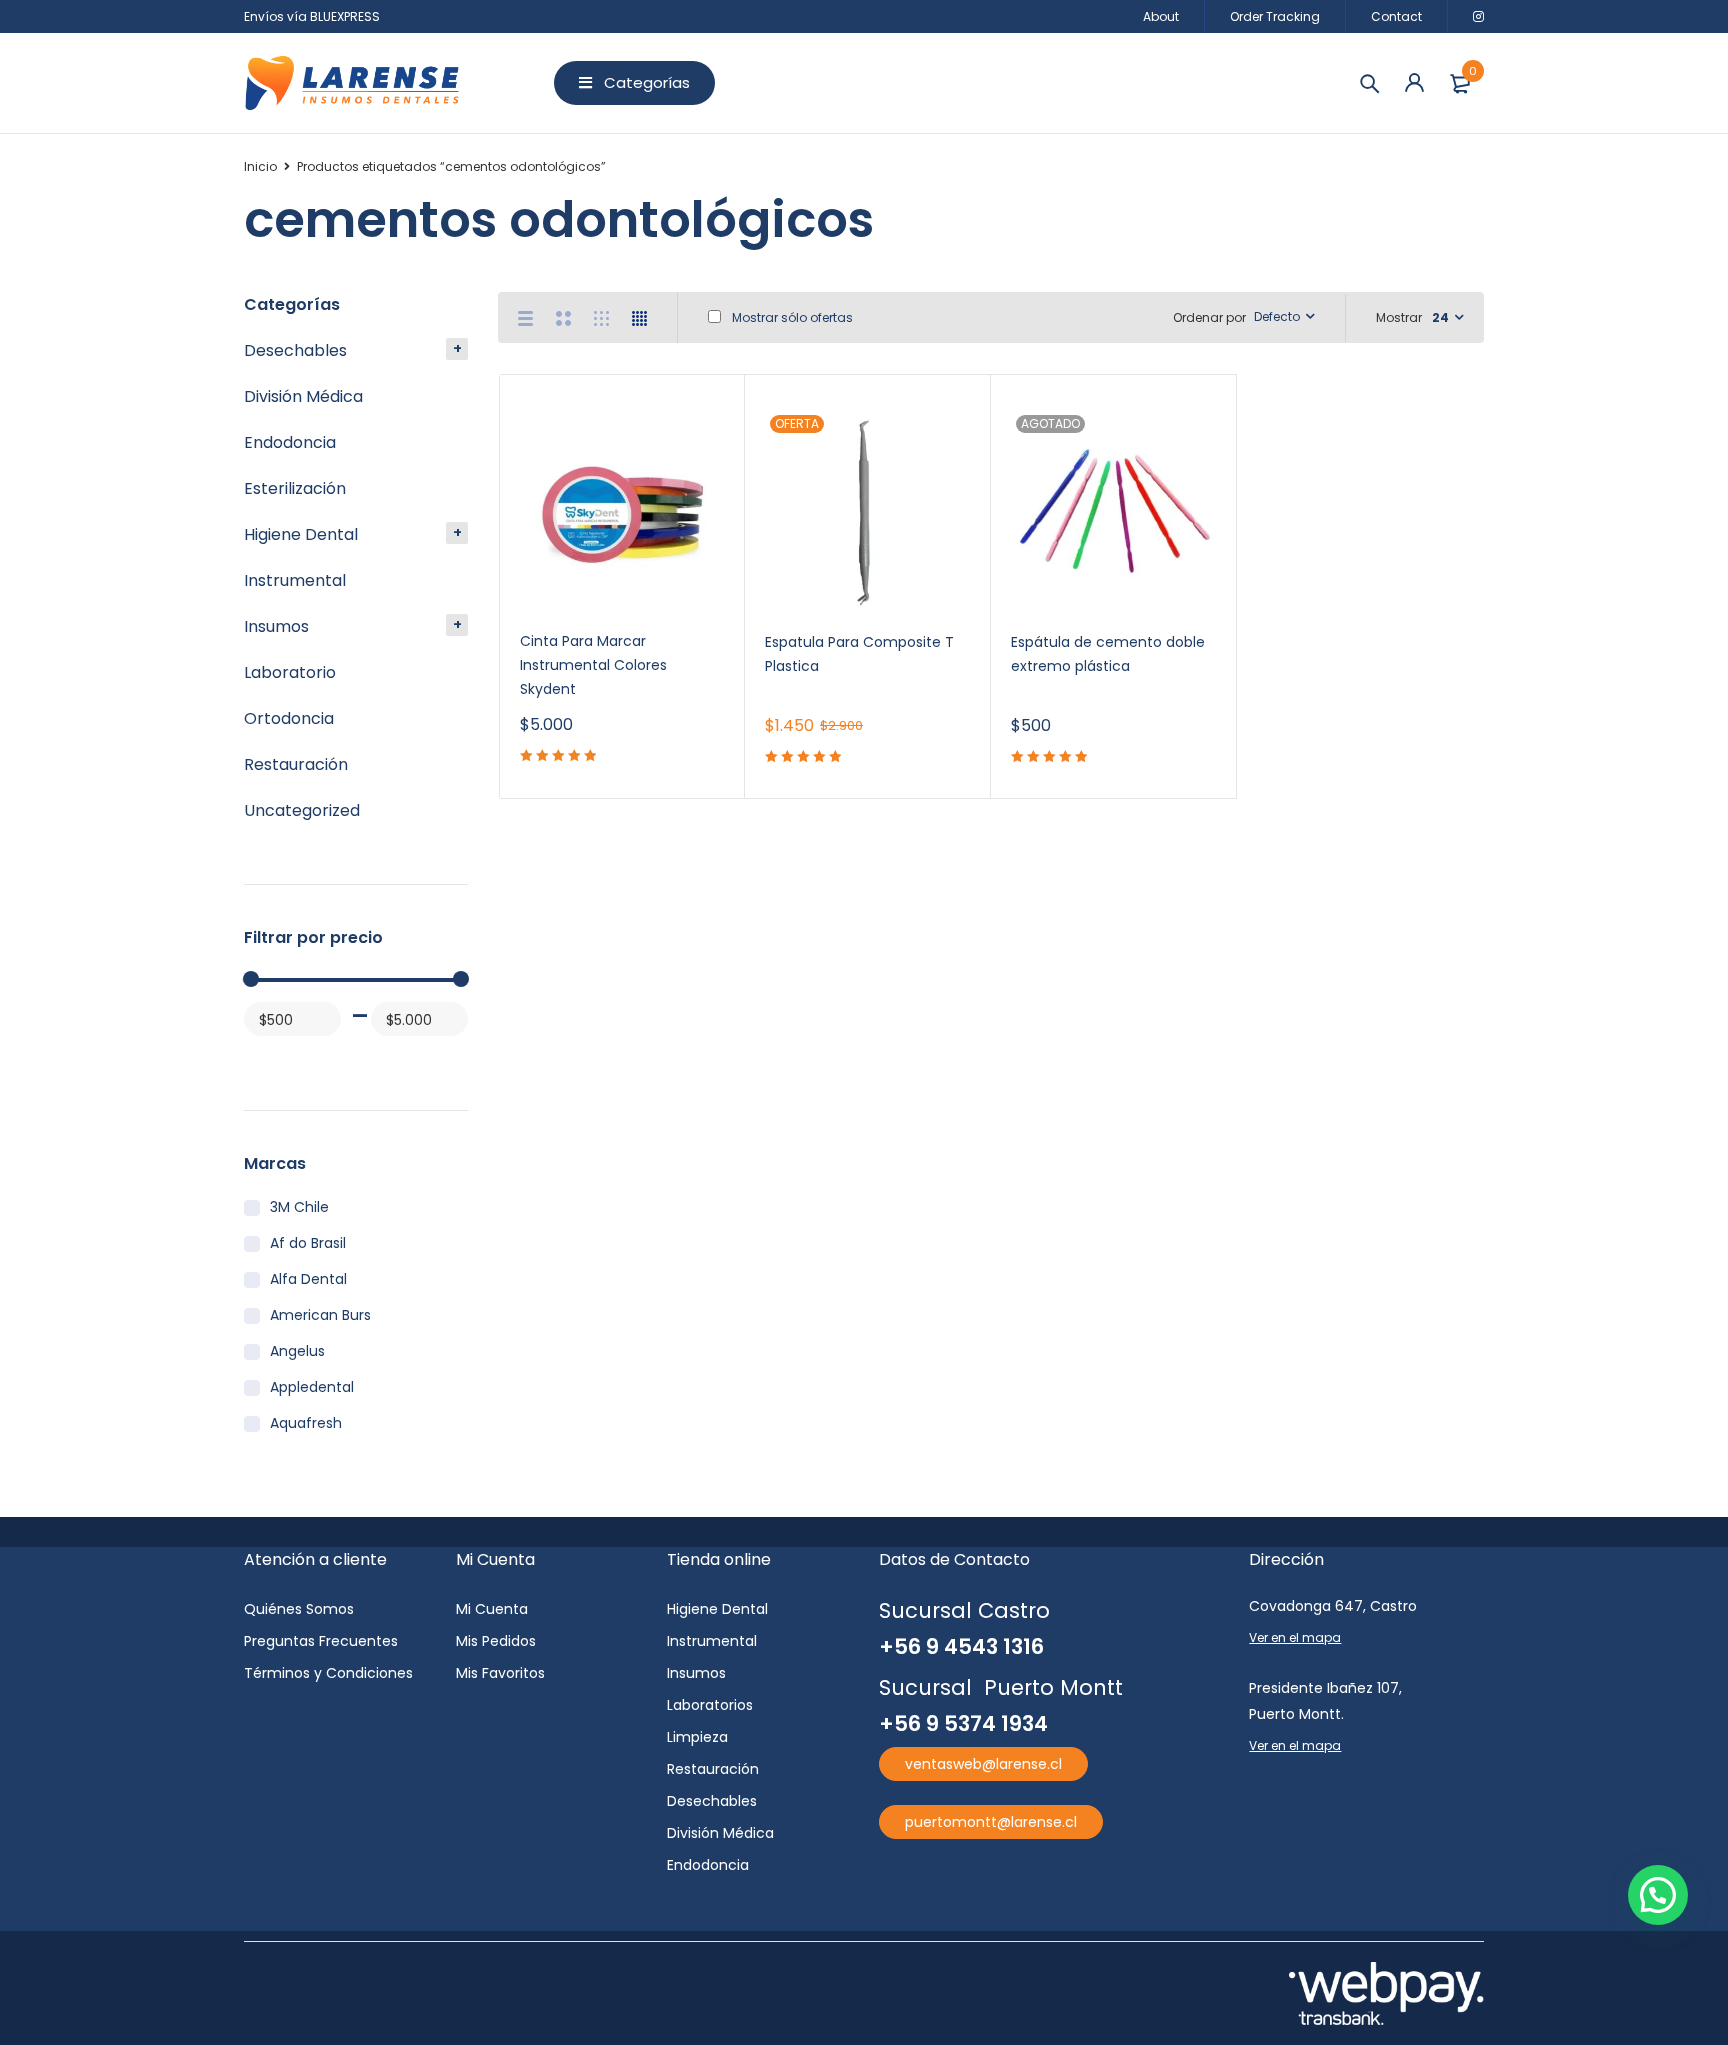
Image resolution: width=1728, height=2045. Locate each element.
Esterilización (295, 488)
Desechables (295, 350)
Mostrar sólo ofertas (791, 317)
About (1161, 16)
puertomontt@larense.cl (991, 1822)
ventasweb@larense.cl (983, 1764)
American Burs (320, 1315)
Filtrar (267, 1057)
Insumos (276, 626)
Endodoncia (290, 442)
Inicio (260, 166)
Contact (1396, 16)
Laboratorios (710, 1705)
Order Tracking (1275, 16)
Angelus (297, 1351)
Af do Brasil (308, 1243)
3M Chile (299, 1207)
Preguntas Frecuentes (321, 1641)
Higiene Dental (301, 534)
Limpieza (697, 1737)
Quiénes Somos (299, 1609)
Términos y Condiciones (328, 1673)
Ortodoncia (289, 718)
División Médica (303, 396)
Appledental (312, 1387)
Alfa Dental (308, 1279)
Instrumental (295, 580)
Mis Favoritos (500, 1673)
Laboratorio (290, 672)
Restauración (296, 764)
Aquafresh (306, 1423)
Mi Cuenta (492, 1609)
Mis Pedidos (496, 1641)
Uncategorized (302, 810)
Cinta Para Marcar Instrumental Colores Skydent (593, 665)
